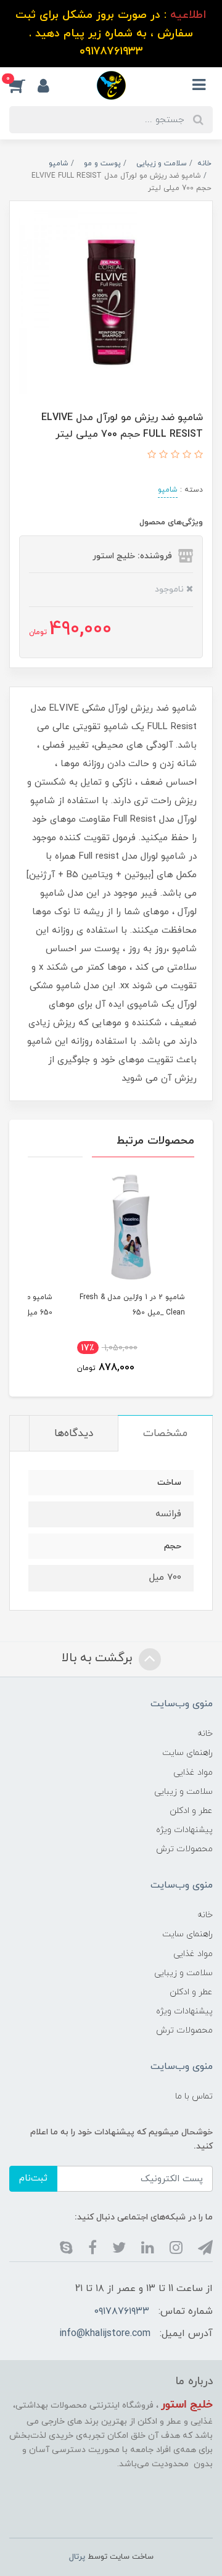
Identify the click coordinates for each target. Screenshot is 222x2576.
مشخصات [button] (165, 1434)
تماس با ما (194, 2096)
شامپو (168, 490)
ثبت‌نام (33, 2178)
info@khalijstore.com (105, 2334)
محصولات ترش (184, 1849)
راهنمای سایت (187, 1753)
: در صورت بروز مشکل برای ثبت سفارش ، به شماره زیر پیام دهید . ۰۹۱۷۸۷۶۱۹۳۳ (111, 33)
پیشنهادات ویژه (184, 1830)
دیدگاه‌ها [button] (74, 1434)
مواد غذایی (193, 1773)
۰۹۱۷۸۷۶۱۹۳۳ (122, 2311)
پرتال (77, 2557)
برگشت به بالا (99, 1658)
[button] (23, 85)
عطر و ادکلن (191, 1811)
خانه (205, 1734)
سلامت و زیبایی (183, 1792)
